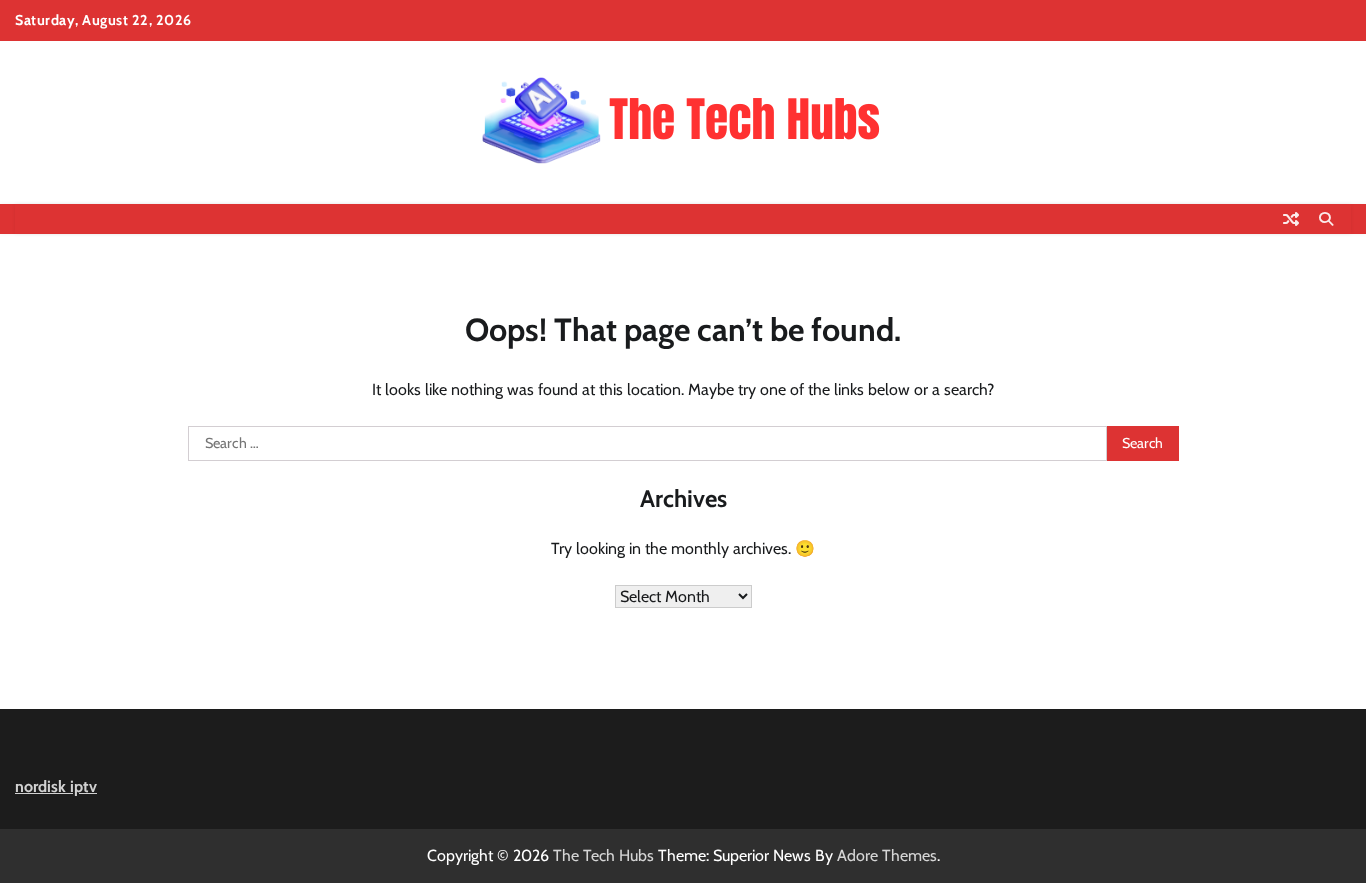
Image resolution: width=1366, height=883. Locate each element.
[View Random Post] (1291, 219)
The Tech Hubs (603, 855)
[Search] (1326, 219)
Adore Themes (887, 855)
